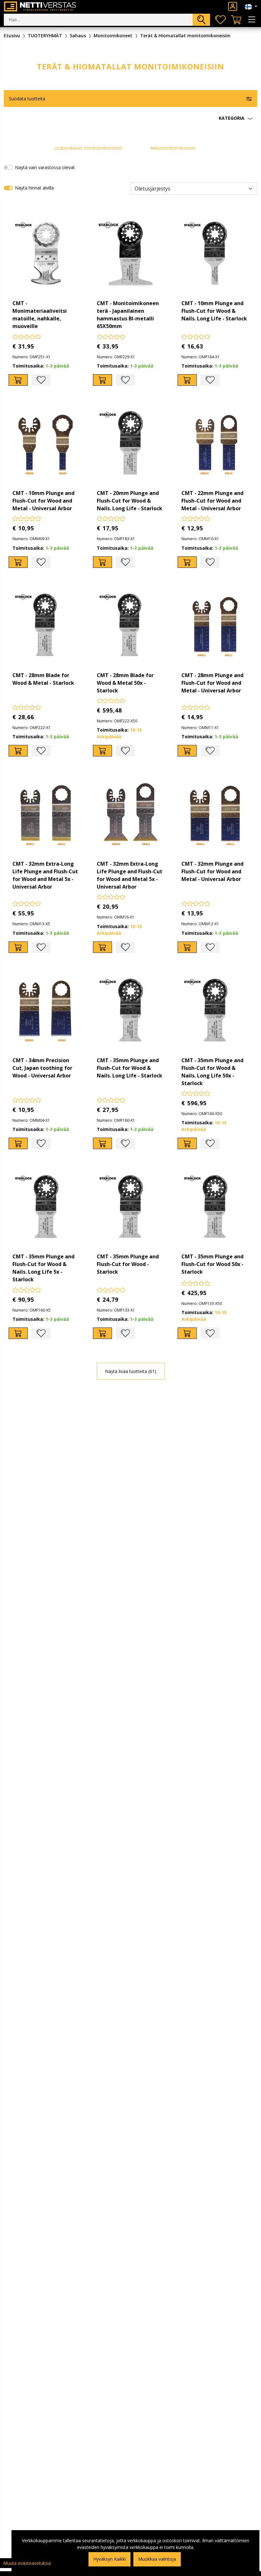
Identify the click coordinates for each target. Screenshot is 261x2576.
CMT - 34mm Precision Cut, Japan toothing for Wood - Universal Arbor (42, 1068)
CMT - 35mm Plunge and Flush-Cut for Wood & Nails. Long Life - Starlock (130, 1068)
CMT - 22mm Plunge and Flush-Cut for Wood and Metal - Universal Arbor (212, 501)
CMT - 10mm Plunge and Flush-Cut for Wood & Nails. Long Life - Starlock (214, 311)
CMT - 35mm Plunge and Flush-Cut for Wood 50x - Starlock (212, 1264)
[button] (130, 118)
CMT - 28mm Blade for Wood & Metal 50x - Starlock (125, 683)
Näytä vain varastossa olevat (45, 167)
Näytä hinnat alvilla (34, 188)
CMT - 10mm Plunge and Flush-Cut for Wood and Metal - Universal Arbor (43, 501)
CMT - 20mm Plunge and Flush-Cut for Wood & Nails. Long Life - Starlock (130, 501)
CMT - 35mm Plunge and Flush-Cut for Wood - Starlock (128, 1264)
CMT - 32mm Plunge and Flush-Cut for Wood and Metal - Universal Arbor (212, 871)
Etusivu (12, 36)
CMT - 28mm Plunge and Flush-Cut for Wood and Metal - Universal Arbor (212, 683)
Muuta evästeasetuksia (27, 2563)
